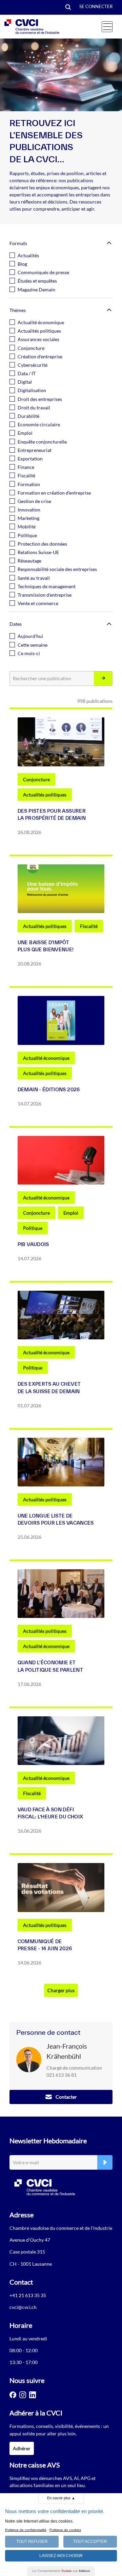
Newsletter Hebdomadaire (48, 2141)
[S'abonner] (105, 2162)
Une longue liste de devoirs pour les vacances (56, 1519)
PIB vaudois (33, 1244)
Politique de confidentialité (26, 2530)
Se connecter (96, 6)
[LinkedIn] (33, 2395)
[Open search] (68, 8)
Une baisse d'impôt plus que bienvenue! (46, 946)
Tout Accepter (90, 2542)
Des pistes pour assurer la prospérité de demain (52, 815)
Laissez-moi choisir (61, 2556)
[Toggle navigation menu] (107, 27)
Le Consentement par (61, 2571)
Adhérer (22, 2448)
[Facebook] (13, 2395)
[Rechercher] (103, 679)
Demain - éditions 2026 (49, 1090)
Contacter (66, 2097)
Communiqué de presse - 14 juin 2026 (45, 1945)
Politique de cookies (65, 2530)
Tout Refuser (32, 2542)
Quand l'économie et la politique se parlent (50, 1666)
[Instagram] (23, 2395)
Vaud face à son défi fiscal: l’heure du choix (50, 1813)
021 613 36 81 (62, 2075)
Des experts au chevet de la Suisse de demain (49, 1388)
